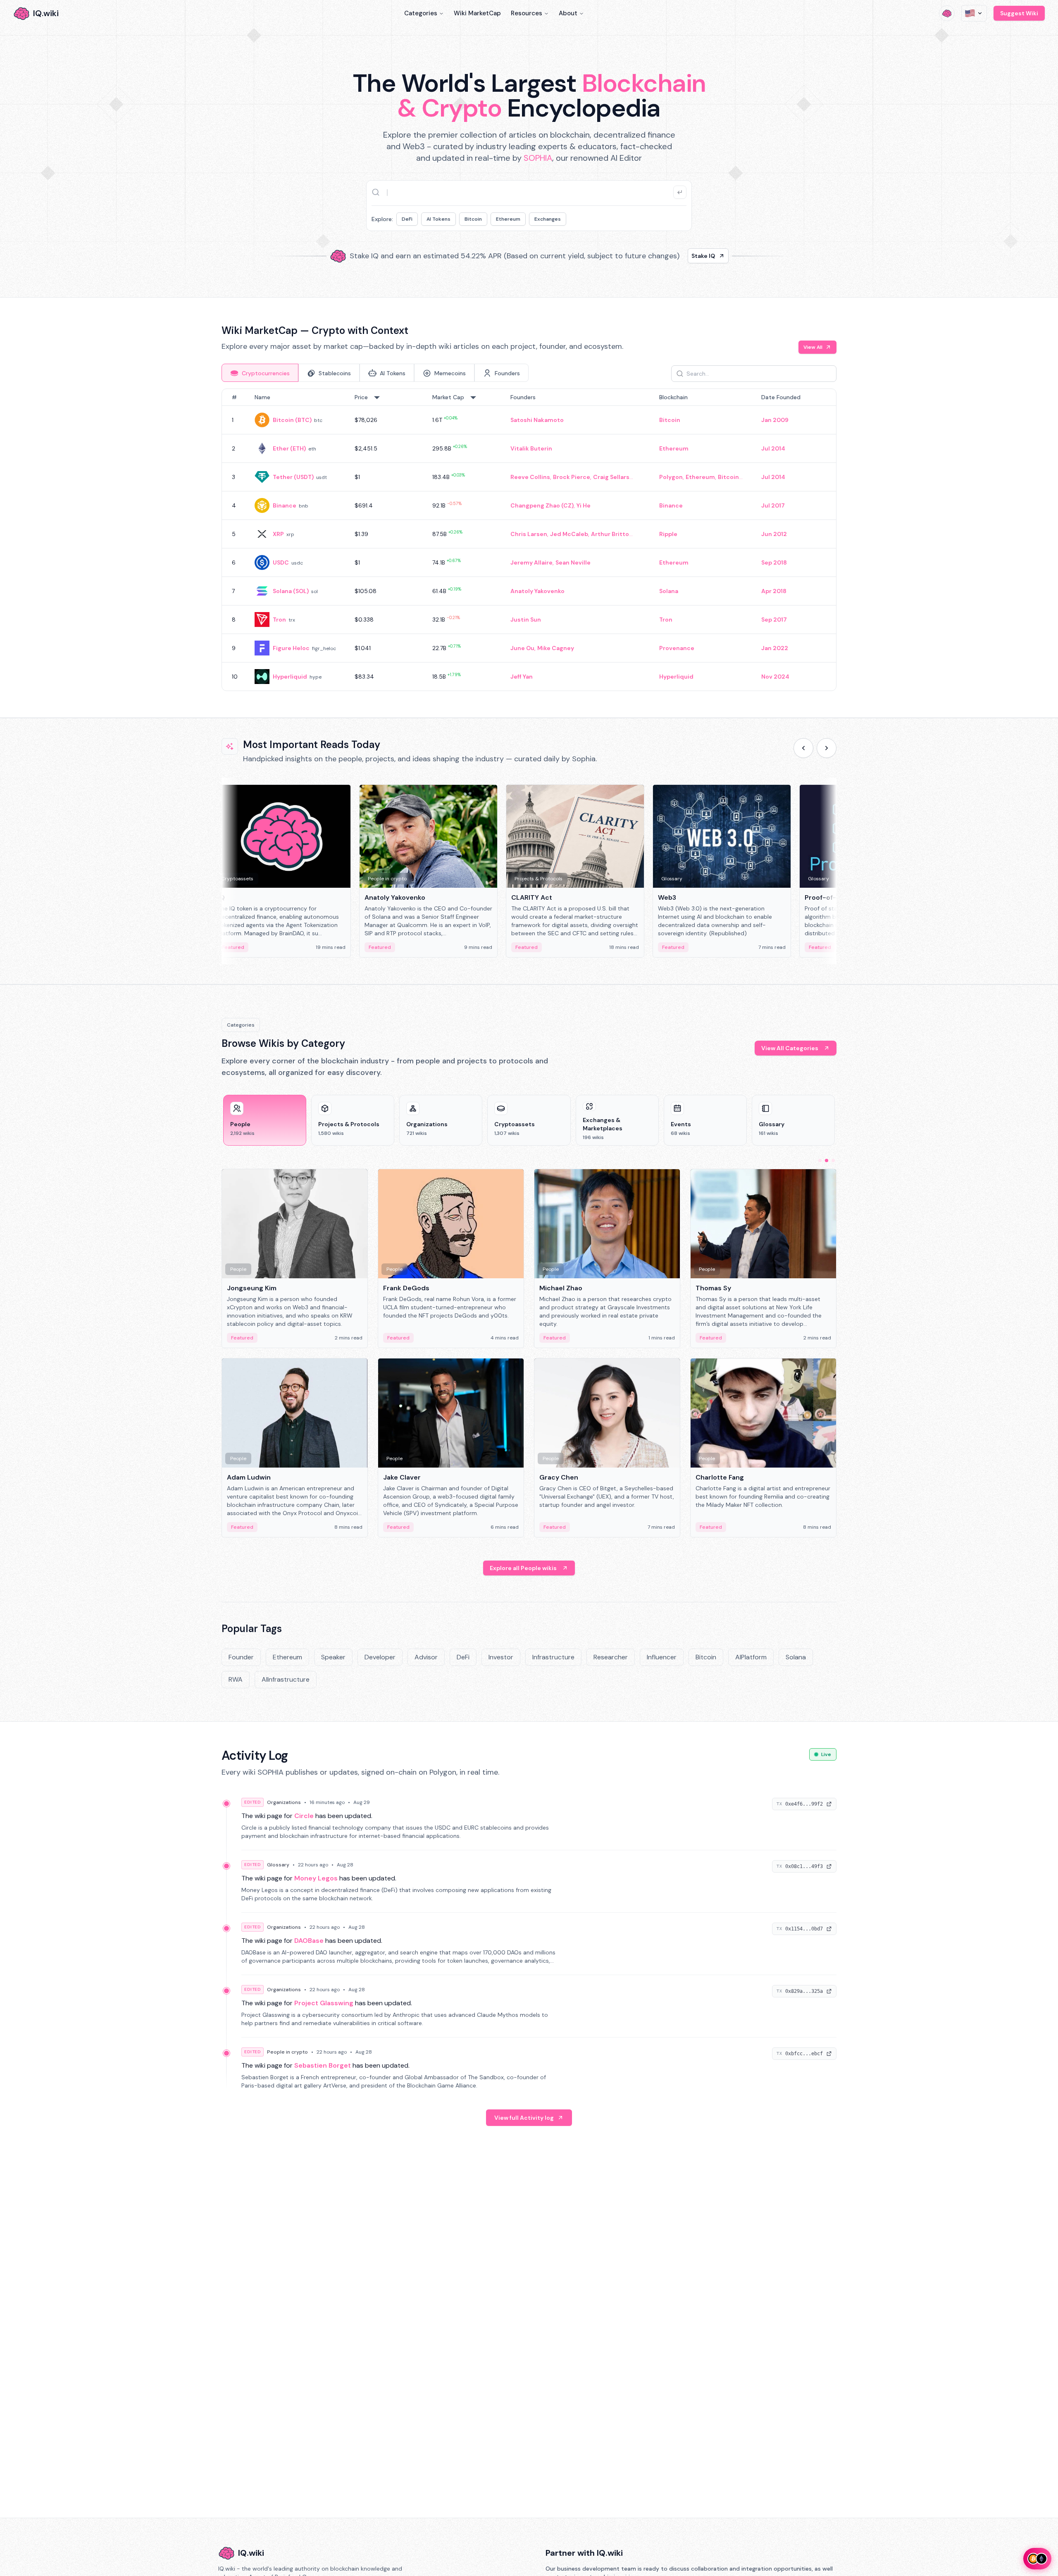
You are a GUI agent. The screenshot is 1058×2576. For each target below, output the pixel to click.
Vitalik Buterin (531, 448)
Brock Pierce (572, 477)
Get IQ (676, 259)
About (568, 13)
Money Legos (316, 1878)
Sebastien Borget (323, 2065)
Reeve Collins (530, 477)
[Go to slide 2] (827, 1161)
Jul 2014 (773, 448)
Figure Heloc (291, 648)
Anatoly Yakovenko (537, 591)
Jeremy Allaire (531, 562)
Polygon (671, 477)
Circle (304, 1816)
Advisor (426, 1657)
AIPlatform (751, 1657)
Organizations (284, 1802)
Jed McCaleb (569, 534)
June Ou (522, 648)
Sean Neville (573, 562)
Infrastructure (553, 1657)
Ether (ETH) (289, 448)
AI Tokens (438, 219)
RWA (236, 1679)
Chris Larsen (529, 534)
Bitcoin (473, 219)
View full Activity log (524, 2118)
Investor (501, 1657)
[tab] (260, 373)
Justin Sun (526, 620)
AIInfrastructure (286, 1679)
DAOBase (309, 1941)
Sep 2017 (774, 620)
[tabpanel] (529, 540)
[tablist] (375, 373)
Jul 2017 (773, 505)
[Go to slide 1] (820, 1161)
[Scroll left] (803, 748)
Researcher (611, 1657)
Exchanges (548, 219)
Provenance (677, 648)
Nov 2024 (775, 677)
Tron (279, 620)
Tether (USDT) (293, 477)
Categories (421, 13)
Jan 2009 (775, 420)
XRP (278, 534)
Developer (380, 1657)
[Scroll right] (827, 748)
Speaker (333, 1657)
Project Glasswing (324, 2003)
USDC (281, 562)
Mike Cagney (556, 648)
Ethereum (508, 219)
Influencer (662, 1657)
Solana (669, 591)
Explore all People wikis (523, 1568)
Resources (527, 13)
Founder (241, 1657)
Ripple (668, 534)
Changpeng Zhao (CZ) (542, 505)
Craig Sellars (611, 477)
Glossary (278, 1865)
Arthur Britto (610, 534)
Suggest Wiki (1019, 13)
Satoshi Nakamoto (537, 420)
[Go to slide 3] (833, 1161)
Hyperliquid (290, 677)
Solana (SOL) (291, 591)
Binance (285, 505)
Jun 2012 (774, 534)
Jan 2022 (775, 648)
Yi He (584, 505)
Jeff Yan (522, 677)
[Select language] (974, 13)
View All (813, 347)
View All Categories (790, 1048)
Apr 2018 (774, 591)
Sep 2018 (774, 562)
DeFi (407, 219)
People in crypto (287, 2052)
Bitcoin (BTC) (292, 420)
